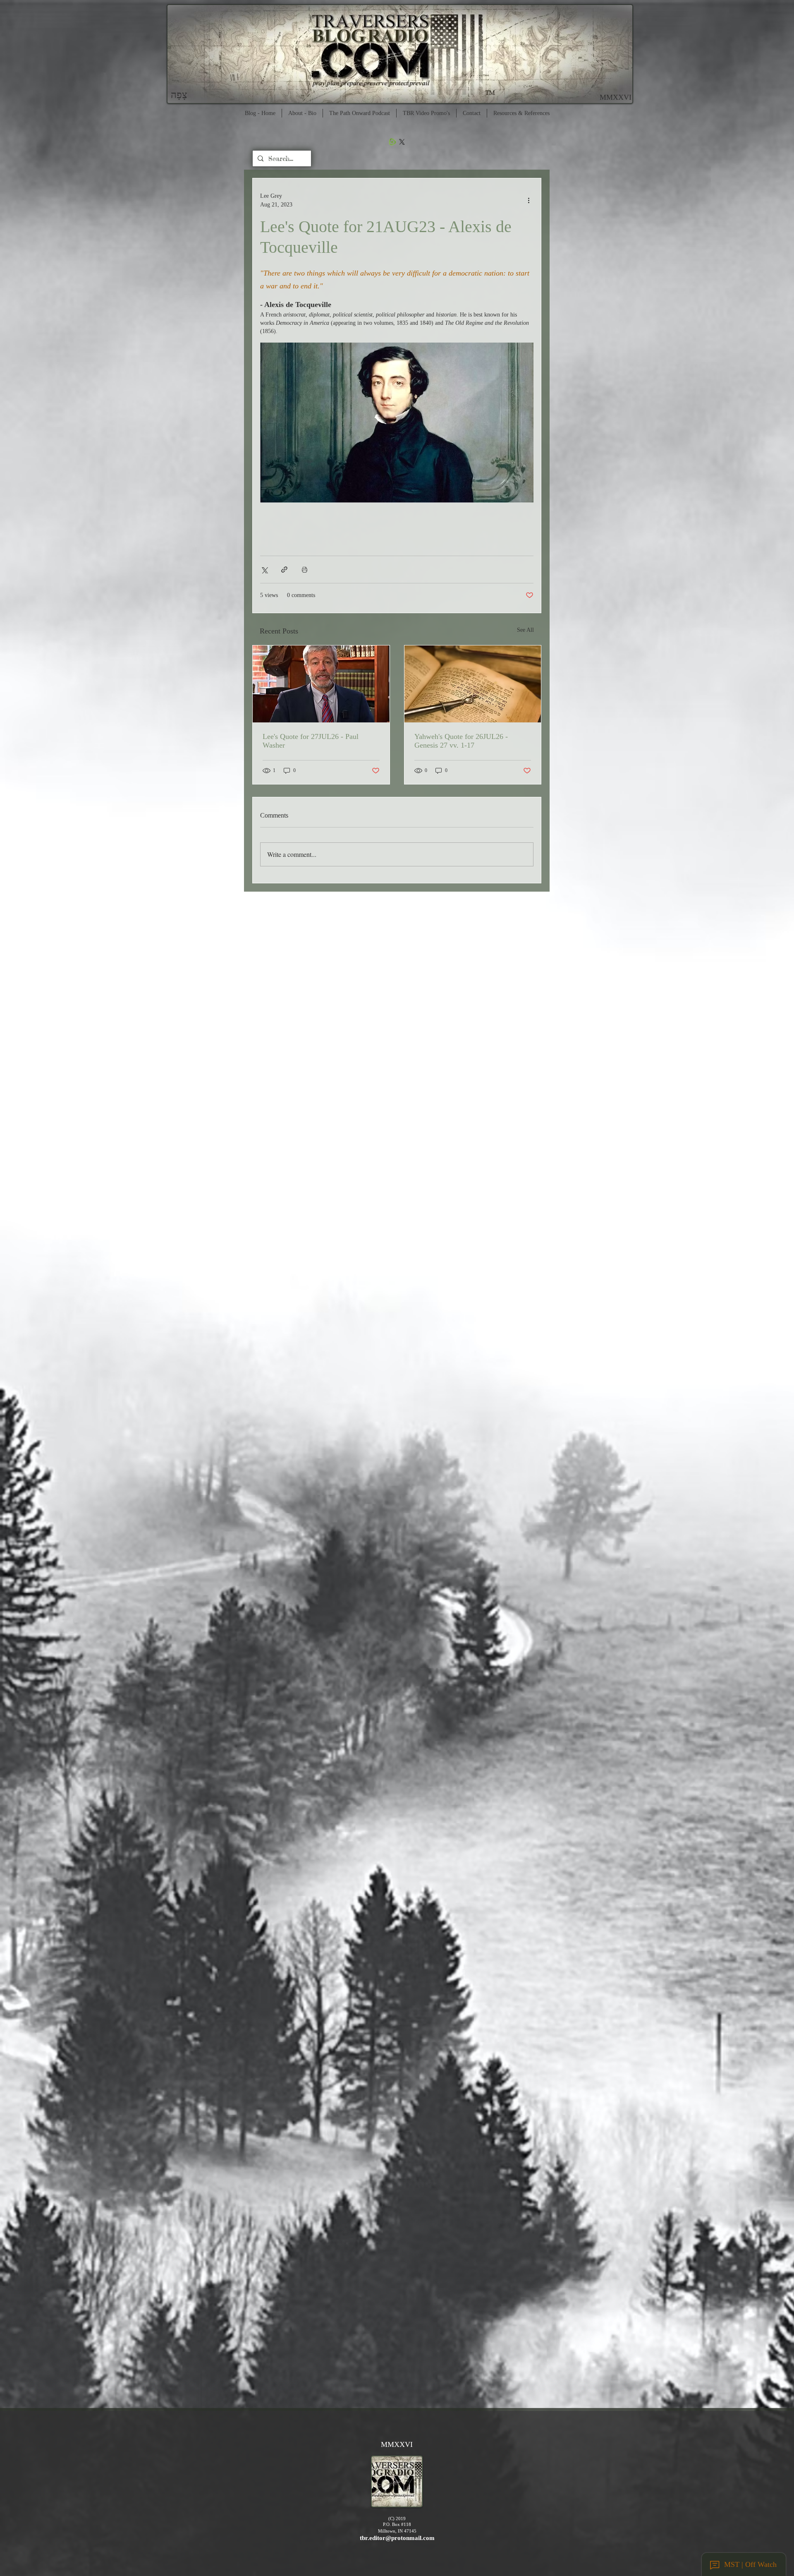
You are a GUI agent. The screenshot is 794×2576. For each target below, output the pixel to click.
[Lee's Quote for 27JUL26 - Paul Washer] (321, 684)
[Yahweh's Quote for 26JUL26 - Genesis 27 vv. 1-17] (473, 684)
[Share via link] (284, 570)
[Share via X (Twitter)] (264, 570)
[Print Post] (305, 570)
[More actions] (529, 200)
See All (525, 630)
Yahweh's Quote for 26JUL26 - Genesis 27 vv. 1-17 (461, 741)
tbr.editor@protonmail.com (397, 2538)
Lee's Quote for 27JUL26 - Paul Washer (311, 741)
